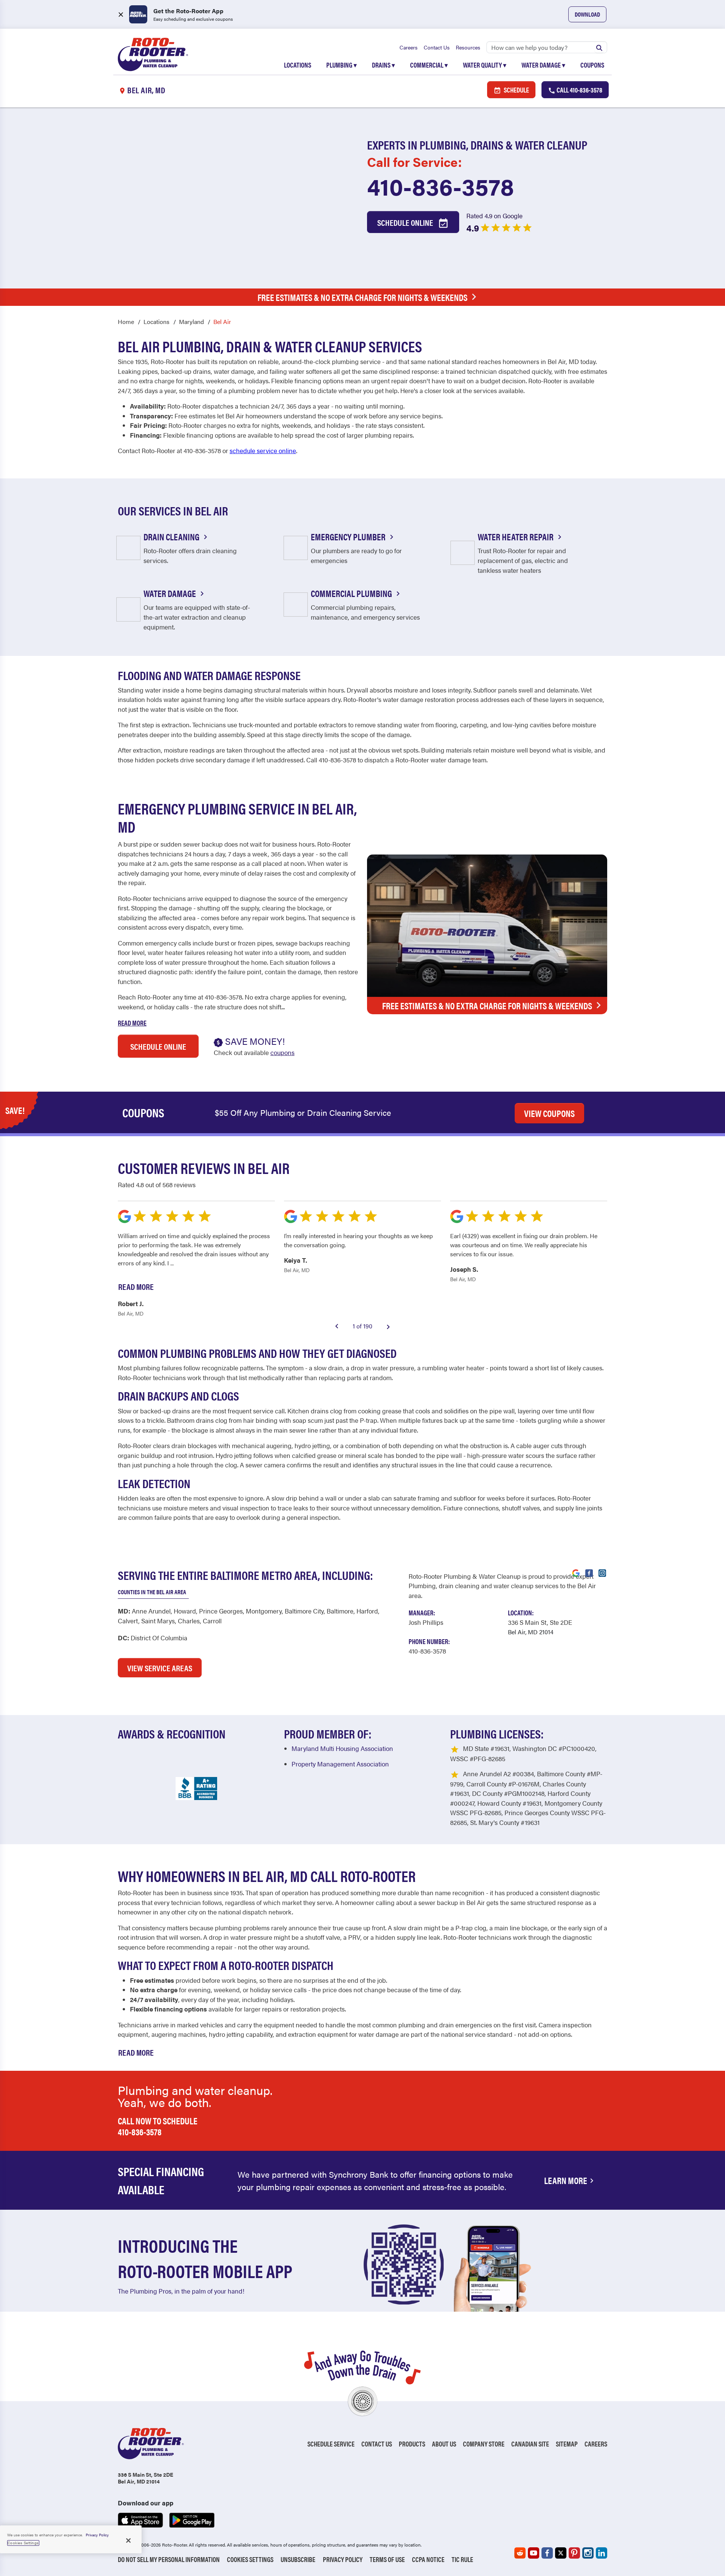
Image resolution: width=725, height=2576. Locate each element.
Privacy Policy (343, 2559)
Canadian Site (530, 2444)
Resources (468, 47)
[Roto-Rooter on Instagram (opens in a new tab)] (588, 2553)
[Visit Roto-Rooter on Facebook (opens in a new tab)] (589, 1572)
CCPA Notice (428, 2559)
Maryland (191, 322)
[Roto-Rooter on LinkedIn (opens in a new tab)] (602, 2553)
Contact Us (437, 47)
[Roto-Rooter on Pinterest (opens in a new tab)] (574, 2553)
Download (587, 14)
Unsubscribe (298, 2559)
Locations (298, 65)
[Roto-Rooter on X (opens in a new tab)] (561, 2553)
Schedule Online (406, 222)
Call (579, 90)
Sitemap (567, 2444)
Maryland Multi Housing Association (342, 1748)
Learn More (566, 2180)
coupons (282, 1052)
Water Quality (485, 65)
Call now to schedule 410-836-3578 (158, 2126)
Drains (383, 65)
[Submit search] (599, 47)
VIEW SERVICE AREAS (160, 1668)
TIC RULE (462, 2559)
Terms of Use (387, 2559)
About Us (444, 2444)
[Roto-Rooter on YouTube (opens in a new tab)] (534, 2553)
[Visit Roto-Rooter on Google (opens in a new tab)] (576, 1572)
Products (412, 2444)
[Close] (128, 2541)
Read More (132, 1023)
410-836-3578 (440, 186)
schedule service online (263, 450)
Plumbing (342, 65)
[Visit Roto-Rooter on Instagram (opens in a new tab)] (602, 1572)
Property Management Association (340, 1764)
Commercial (429, 65)
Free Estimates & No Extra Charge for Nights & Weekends (362, 297)
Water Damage (543, 65)
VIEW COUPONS (549, 1113)
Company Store (484, 2444)
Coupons (592, 65)
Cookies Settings (250, 2559)
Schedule (516, 90)
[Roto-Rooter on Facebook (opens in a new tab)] (547, 2553)
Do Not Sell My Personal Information (169, 2559)
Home (126, 322)
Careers (409, 47)
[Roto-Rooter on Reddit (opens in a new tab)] (520, 2553)
